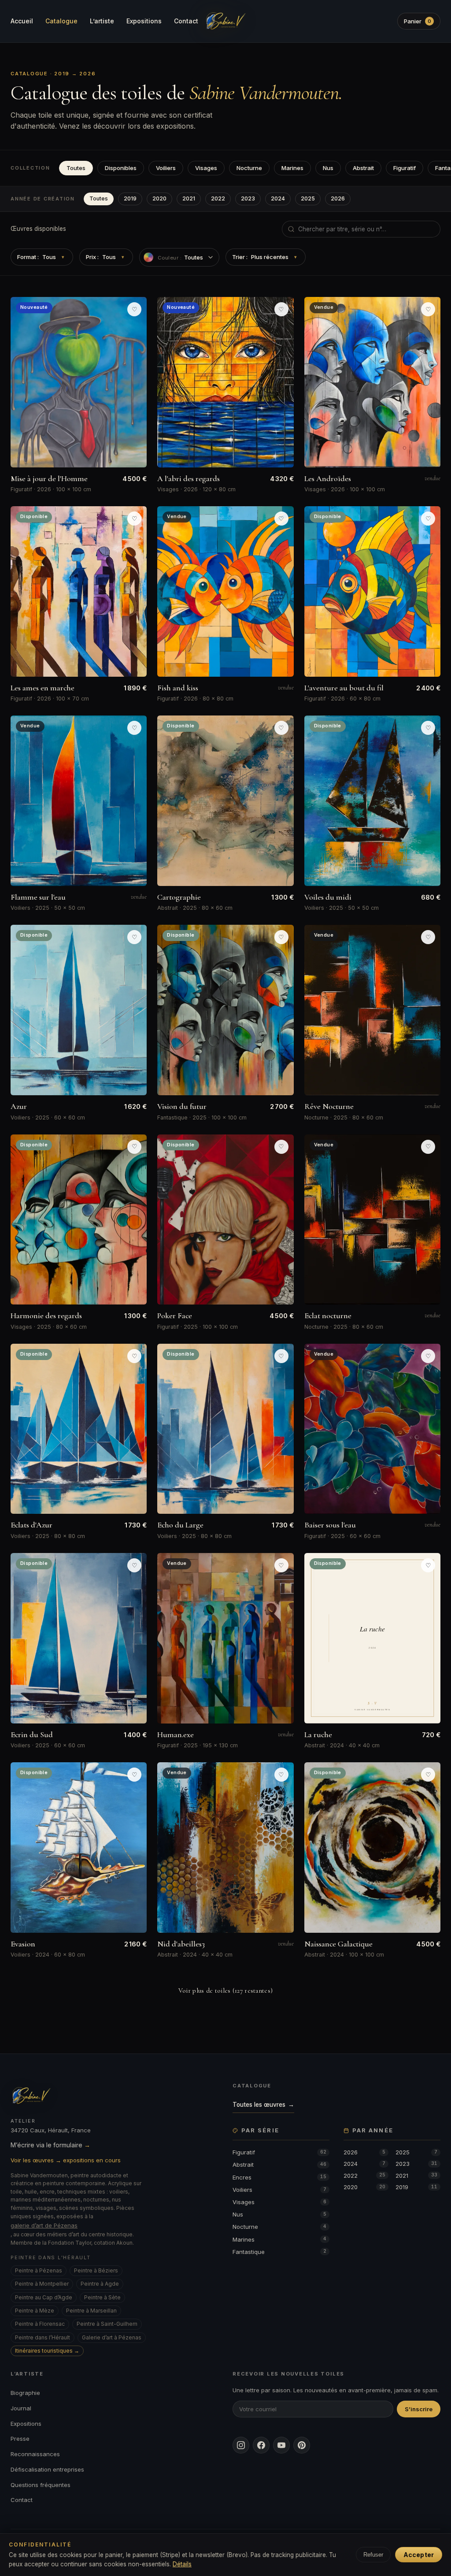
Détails (182, 2564)
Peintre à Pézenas (39, 2270)
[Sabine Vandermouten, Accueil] (225, 21)
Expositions (144, 21)
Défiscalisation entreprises (47, 2469)
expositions (175, 126)
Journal (21, 2408)
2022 (218, 198)
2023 (248, 198)
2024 (278, 198)
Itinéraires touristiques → (47, 2351)
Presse (20, 2439)
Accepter (419, 2555)
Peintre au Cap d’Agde (44, 2297)
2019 (130, 198)
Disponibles (121, 168)
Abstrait (363, 168)
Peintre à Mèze (35, 2311)
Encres (279, 2177)
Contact (186, 21)
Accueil (22, 21)
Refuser (373, 2555)
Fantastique (279, 2252)
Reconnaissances (35, 2454)
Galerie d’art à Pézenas (112, 2337)
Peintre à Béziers (96, 2270)
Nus (328, 168)
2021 (189, 198)
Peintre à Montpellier (42, 2284)
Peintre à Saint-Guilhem (107, 2324)
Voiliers (166, 168)
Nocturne (249, 168)
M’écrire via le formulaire (50, 2145)
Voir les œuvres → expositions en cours (66, 2160)
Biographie (25, 2393)
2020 (159, 198)
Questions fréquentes (41, 2485)
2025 (308, 198)
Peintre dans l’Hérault (43, 2337)
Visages (206, 168)
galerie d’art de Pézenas (44, 2225)
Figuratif (405, 168)
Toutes (76, 168)
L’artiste (102, 21)
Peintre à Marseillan (91, 2311)
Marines (292, 168)
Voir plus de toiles (226, 1990)
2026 (338, 198)
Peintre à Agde (100, 2284)
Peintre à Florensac (40, 2324)
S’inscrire (419, 2409)
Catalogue (61, 21)
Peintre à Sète (102, 2297)
